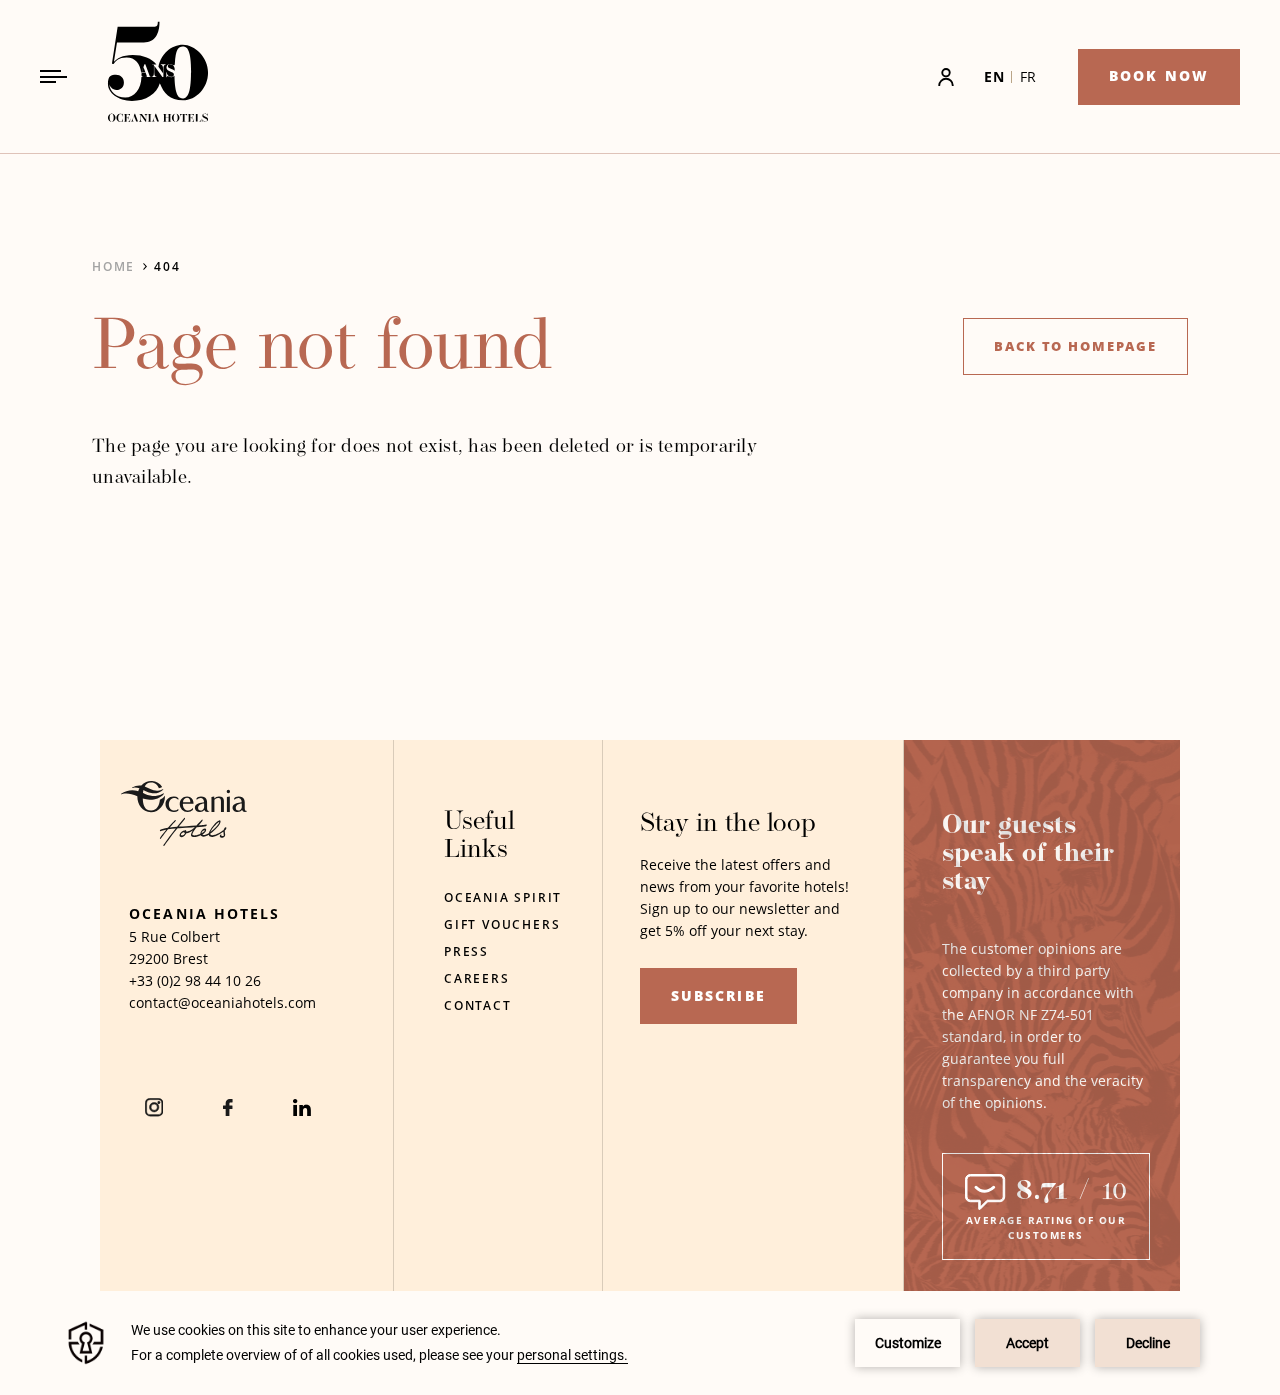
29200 (149, 958)
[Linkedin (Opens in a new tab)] (302, 1107)
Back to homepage (1075, 346)
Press (466, 951)
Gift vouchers (502, 924)
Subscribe (718, 995)
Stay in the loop (728, 824)
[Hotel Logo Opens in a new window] (184, 840)
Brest (190, 958)
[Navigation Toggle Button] (53, 76)
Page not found (322, 350)
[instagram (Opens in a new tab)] (154, 1107)
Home (113, 266)
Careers (477, 978)
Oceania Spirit (503, 897)
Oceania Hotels (204, 913)
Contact (478, 1005)
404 (167, 266)
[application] (640, 1343)
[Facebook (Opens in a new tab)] (228, 1107)
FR (1028, 76)
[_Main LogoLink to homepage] (141, 76)
